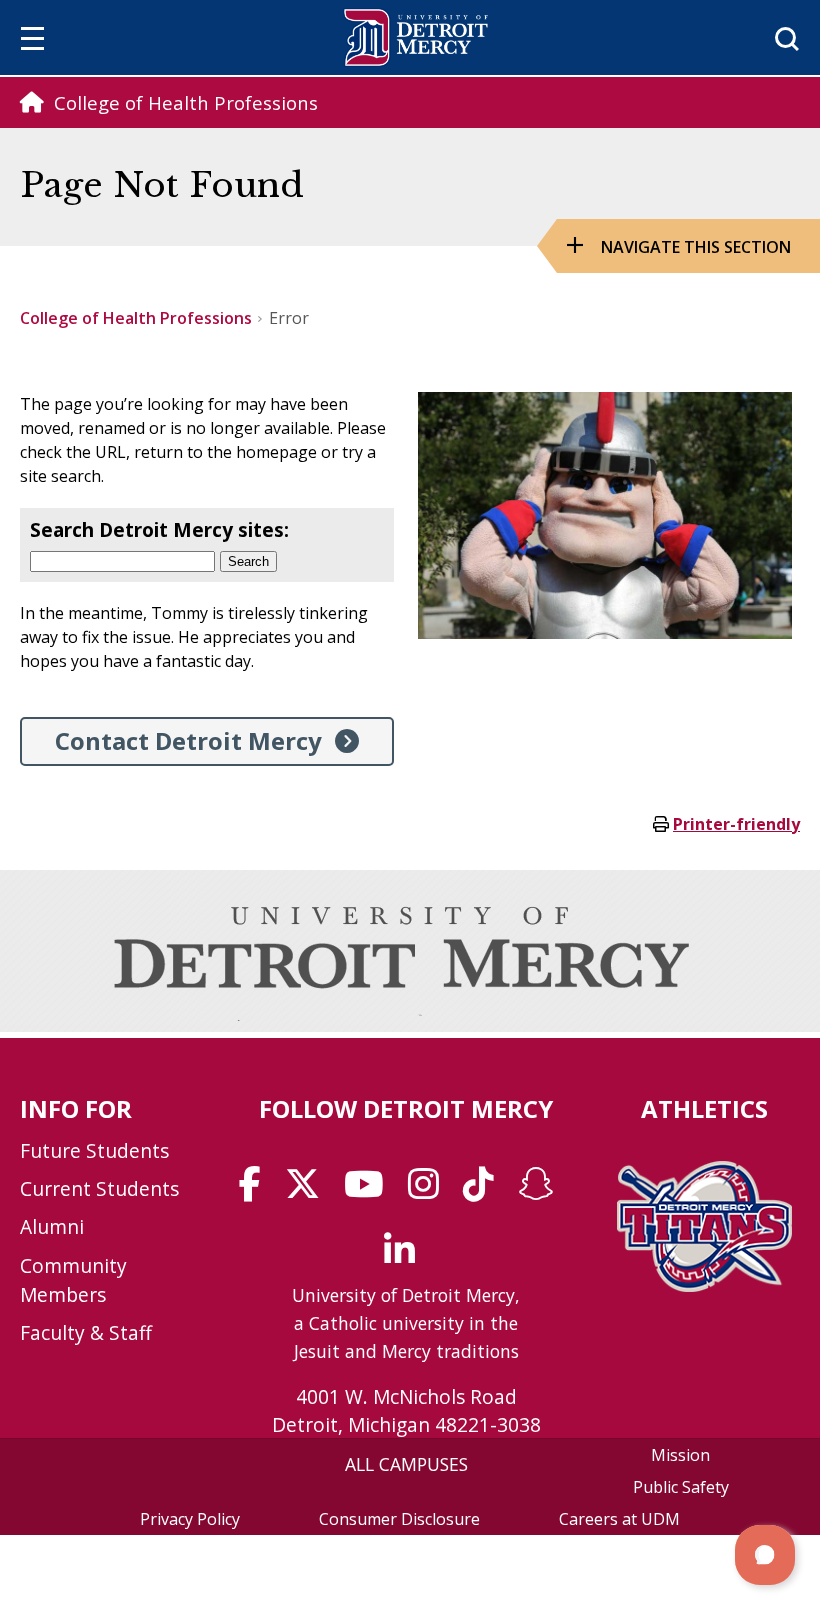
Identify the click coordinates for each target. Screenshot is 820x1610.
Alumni (52, 1226)
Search (248, 561)
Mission (680, 1455)
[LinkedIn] (406, 1257)
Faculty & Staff (86, 1332)
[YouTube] (370, 1191)
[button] (765, 1555)
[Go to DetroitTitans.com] (704, 1286)
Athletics (704, 1108)
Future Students (94, 1150)
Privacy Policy (190, 1519)
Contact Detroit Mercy (188, 740)
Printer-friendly (736, 824)
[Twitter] (309, 1191)
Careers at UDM (619, 1519)
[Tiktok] (485, 1191)
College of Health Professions (136, 318)
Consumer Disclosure (399, 1519)
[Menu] (32, 41)
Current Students (99, 1188)
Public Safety (681, 1487)
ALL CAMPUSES (406, 1464)
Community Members (73, 1280)
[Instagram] (430, 1191)
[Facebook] (256, 1191)
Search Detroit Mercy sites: (159, 529)
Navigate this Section (696, 247)
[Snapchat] (542, 1191)
